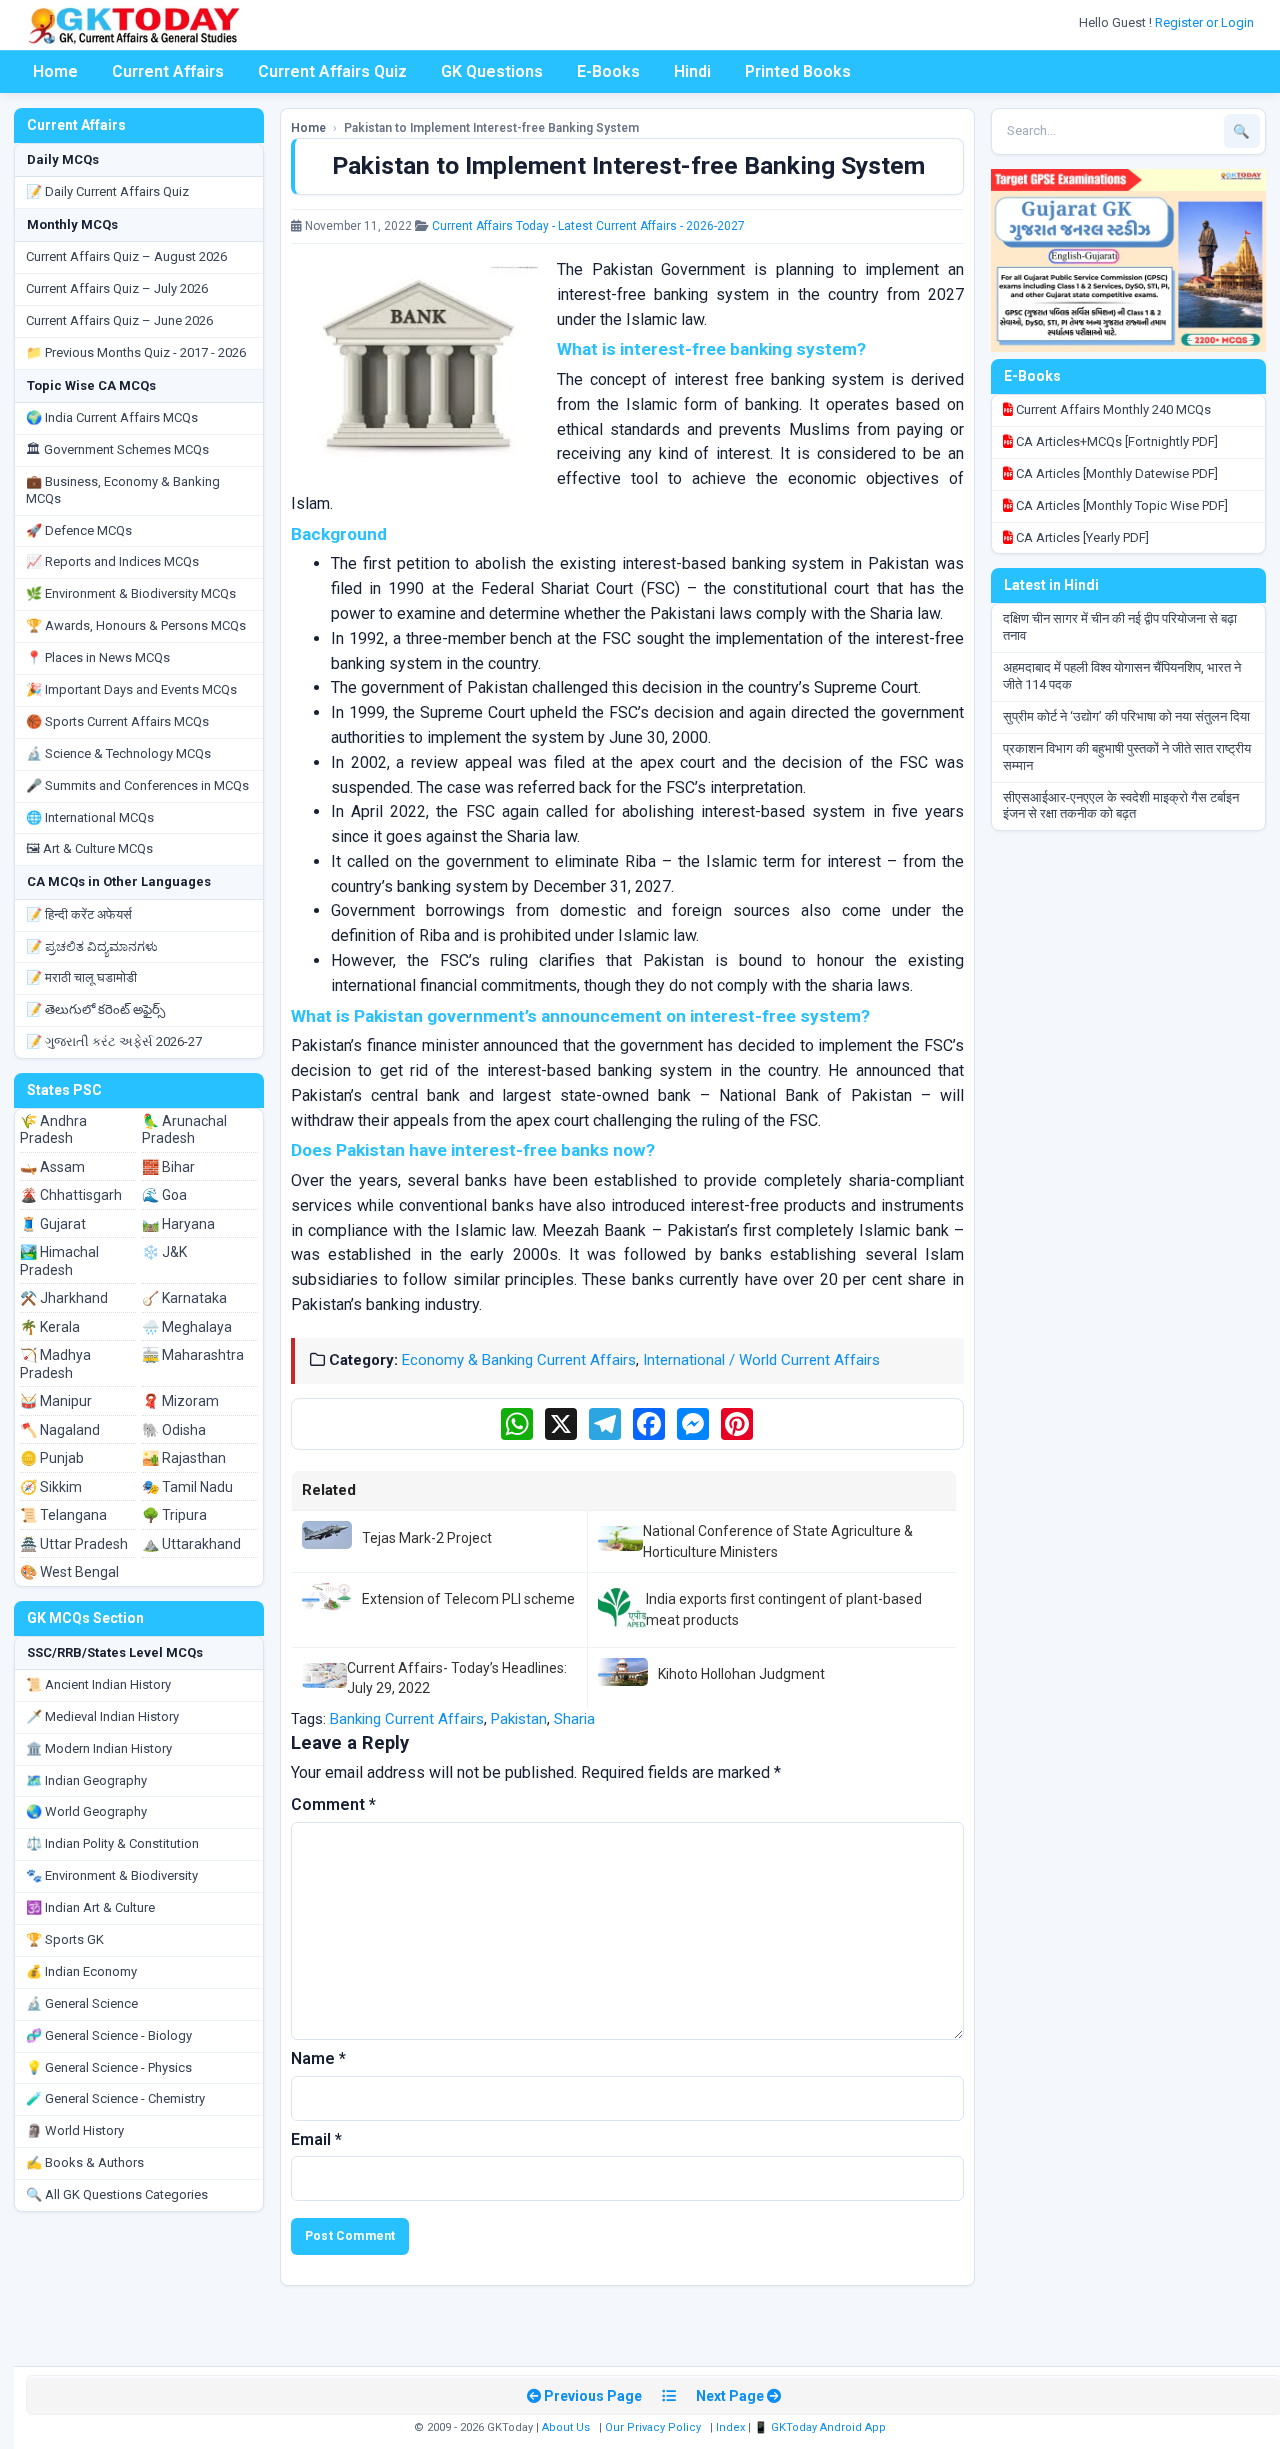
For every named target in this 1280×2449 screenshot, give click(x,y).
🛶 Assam (52, 1167)
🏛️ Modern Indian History (99, 1748)
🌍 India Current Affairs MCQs (112, 417)
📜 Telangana (63, 1515)
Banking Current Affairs (407, 1719)
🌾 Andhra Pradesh (53, 1130)
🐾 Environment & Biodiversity (112, 1875)
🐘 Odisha (174, 1430)
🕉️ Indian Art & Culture (90, 1907)
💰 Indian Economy (81, 1971)
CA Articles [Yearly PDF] (1081, 537)
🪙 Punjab (52, 1458)
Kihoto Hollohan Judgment (741, 1674)
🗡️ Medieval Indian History (102, 1716)
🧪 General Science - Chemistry (115, 2098)
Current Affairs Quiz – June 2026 (119, 320)
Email (316, 2139)
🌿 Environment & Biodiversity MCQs (131, 593)
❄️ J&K (164, 1252)
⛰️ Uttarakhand (191, 1544)
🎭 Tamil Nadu (187, 1487)
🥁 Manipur (56, 1401)
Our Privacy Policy (653, 2427)
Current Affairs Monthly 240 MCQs (1112, 409)
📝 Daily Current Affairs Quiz (107, 191)
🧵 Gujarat (53, 1224)
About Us (566, 2427)
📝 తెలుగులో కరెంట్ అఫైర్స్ (95, 1009)
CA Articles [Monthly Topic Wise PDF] (1120, 505)
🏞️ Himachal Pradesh (59, 1261)
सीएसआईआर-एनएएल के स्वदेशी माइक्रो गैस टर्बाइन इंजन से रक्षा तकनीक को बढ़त (1121, 806)
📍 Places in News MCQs (98, 657)
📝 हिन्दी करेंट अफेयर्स (79, 914)
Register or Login (1206, 22)
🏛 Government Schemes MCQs (117, 449)
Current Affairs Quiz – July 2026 (117, 288)
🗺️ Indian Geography (86, 1780)
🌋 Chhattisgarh (71, 1195)
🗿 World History (75, 2130)
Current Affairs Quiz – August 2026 (126, 256)
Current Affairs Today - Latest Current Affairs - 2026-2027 (588, 226)
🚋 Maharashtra (193, 1355)
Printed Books (798, 71)
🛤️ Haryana (178, 1224)
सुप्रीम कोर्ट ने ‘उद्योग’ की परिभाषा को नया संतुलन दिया (1126, 716)
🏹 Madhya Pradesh (55, 1364)
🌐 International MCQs (90, 817)
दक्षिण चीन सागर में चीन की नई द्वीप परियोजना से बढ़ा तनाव (1120, 627)
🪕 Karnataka (184, 1298)
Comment (333, 1804)
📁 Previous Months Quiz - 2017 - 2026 (136, 352)
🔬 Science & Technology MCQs (118, 753)
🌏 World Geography (86, 1811)
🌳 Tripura (174, 1515)
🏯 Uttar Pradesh (74, 1544)
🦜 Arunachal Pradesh (184, 1130)
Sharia (574, 1719)
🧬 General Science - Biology (109, 2035)
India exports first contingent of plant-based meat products (784, 1609)
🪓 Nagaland (60, 1430)
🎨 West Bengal (69, 1572)
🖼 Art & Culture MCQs (89, 848)
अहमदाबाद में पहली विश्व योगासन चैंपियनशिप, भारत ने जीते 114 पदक (1122, 676)
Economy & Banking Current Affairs (519, 1360)
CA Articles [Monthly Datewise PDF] (1115, 473)
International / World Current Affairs (761, 1360)
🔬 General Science (82, 2003)
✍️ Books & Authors (85, 2162)
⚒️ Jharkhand (64, 1298)
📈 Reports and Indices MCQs (112, 561)
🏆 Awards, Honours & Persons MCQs (136, 625)
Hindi (692, 71)
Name (318, 2058)
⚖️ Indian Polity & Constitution (112, 1843)
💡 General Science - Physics (109, 2067)
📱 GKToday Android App (821, 2427)
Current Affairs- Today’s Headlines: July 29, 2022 (457, 1678)
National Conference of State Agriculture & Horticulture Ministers (778, 1541)
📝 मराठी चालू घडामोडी (81, 977)
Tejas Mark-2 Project (427, 1538)
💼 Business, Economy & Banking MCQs (123, 490)
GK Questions (492, 71)
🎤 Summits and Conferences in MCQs (137, 785)
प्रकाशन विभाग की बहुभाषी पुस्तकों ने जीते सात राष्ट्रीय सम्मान (1127, 757)
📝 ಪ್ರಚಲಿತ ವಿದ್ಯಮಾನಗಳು (92, 946)
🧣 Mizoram (180, 1401)
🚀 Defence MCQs (79, 530)
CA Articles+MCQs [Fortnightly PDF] (1115, 441)
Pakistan (519, 1719)
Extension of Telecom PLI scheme (468, 1599)
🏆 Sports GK (65, 1939)
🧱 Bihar (168, 1167)
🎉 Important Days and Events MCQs (131, 689)
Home (55, 71)
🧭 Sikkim (51, 1487)
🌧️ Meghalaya (187, 1327)
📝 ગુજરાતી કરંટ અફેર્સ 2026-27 (114, 1041)
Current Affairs (168, 71)
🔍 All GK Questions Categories (117, 2194)
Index (730, 2427)
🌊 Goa (164, 1195)
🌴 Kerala (50, 1327)
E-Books (608, 71)
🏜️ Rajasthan (184, 1458)
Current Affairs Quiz (332, 71)
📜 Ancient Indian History (98, 1684)
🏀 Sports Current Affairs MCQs (117, 721)
